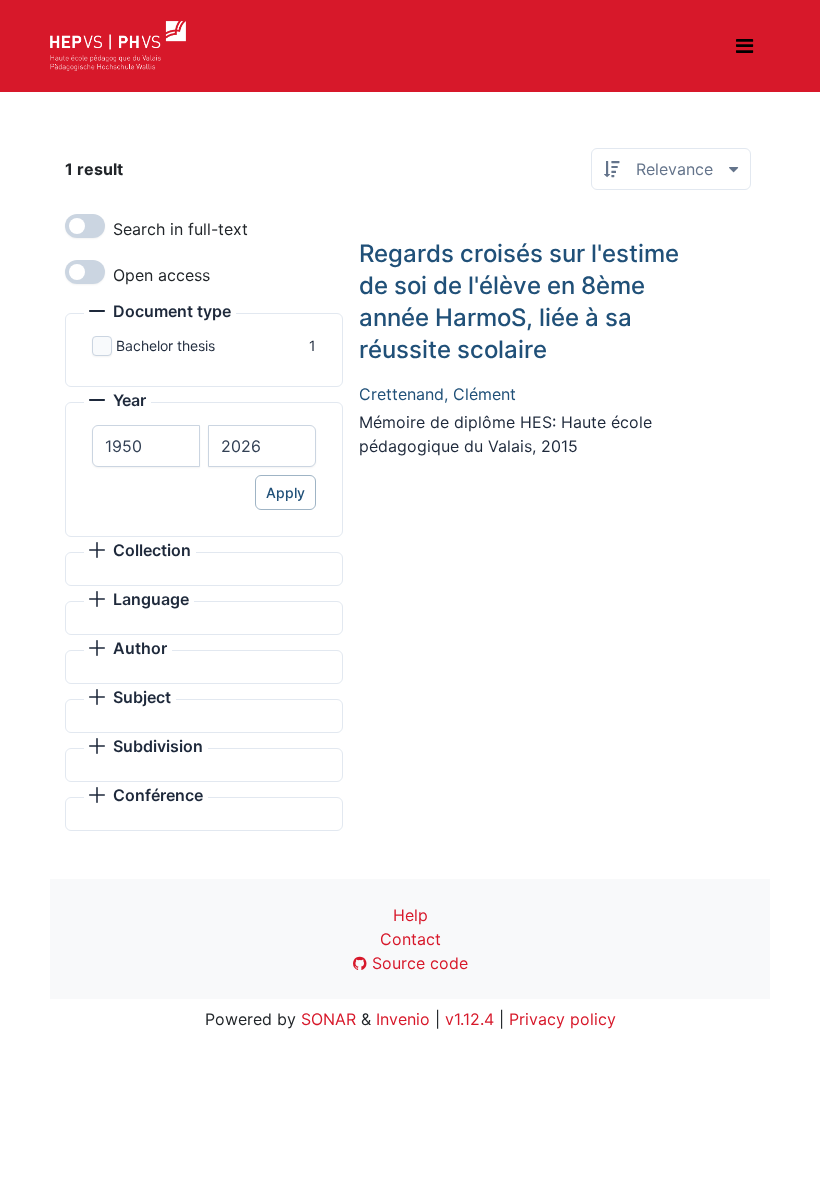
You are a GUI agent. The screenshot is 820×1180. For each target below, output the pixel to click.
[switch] (85, 226)
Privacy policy (562, 1019)
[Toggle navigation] (744, 46)
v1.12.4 (469, 1019)
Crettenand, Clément (437, 394)
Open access (161, 275)
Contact (410, 939)
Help (410, 915)
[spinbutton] (146, 446)
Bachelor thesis (165, 345)
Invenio (403, 1019)
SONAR (328, 1019)
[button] (160, 313)
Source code (417, 963)
